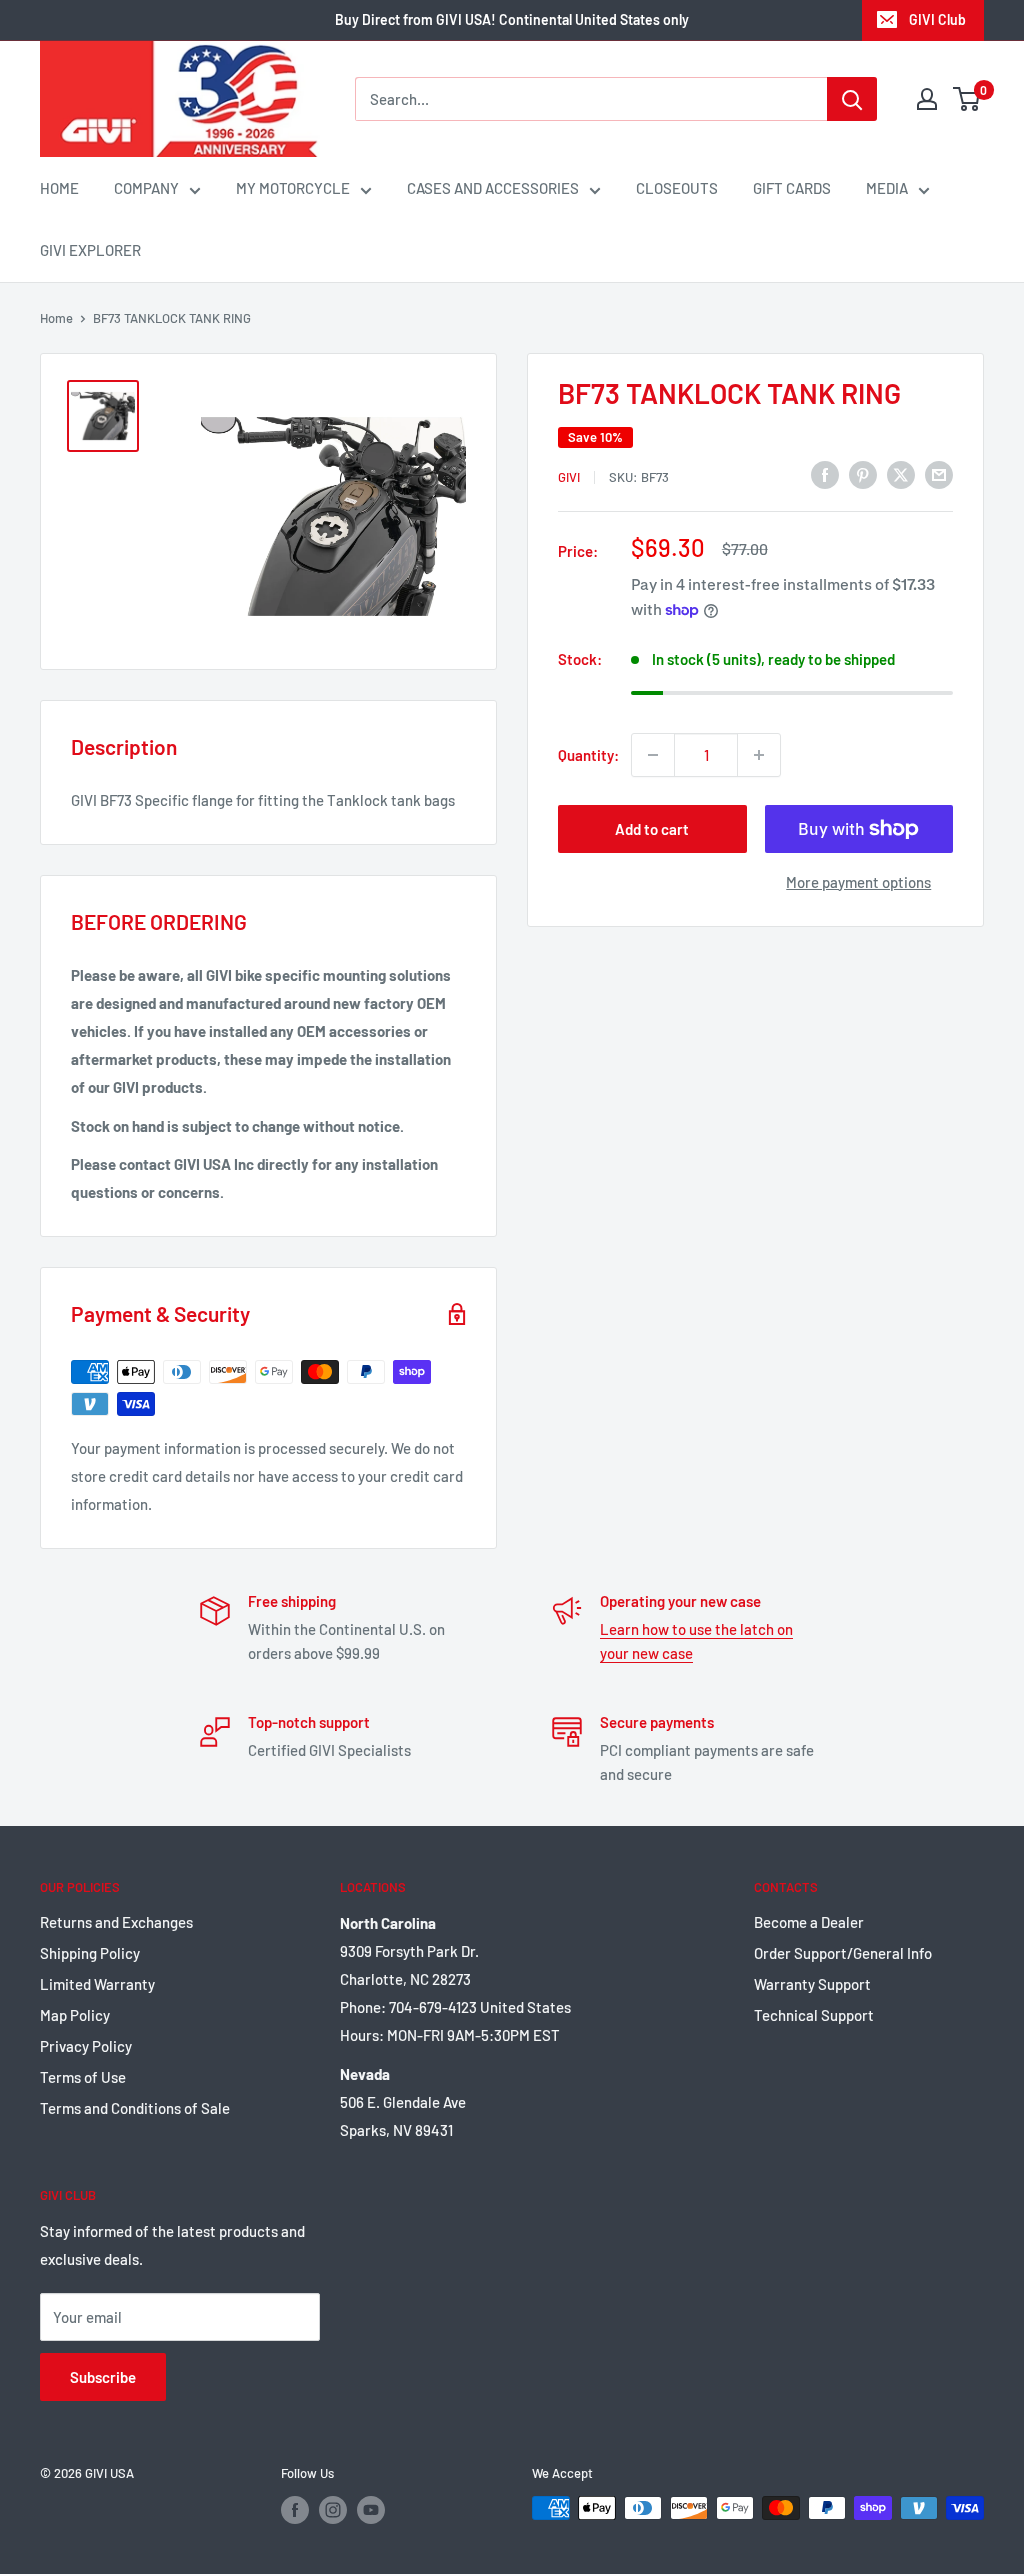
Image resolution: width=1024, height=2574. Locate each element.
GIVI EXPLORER (90, 250)
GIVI (569, 477)
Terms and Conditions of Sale (135, 2108)
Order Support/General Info (843, 1953)
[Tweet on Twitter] (901, 474)
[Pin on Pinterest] (863, 474)
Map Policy (75, 2015)
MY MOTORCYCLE (293, 188)
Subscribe (103, 2377)
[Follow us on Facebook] (295, 2510)
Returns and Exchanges (116, 1922)
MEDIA (887, 188)
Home (56, 318)
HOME (59, 188)
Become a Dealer (809, 1922)
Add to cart (652, 829)
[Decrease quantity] (653, 755)
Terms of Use (83, 2077)
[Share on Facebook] (825, 474)
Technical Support (814, 2015)
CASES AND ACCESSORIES (493, 188)
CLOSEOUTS (677, 188)
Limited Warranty (97, 1984)
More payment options (858, 882)
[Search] (852, 99)
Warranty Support (812, 1984)
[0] (967, 99)
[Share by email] (939, 474)
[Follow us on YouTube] (371, 2510)
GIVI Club (937, 19)
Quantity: (588, 755)
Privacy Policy (86, 2046)
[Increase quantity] (759, 755)
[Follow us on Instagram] (333, 2510)
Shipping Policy (90, 1953)
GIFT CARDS (792, 188)
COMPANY (146, 188)
